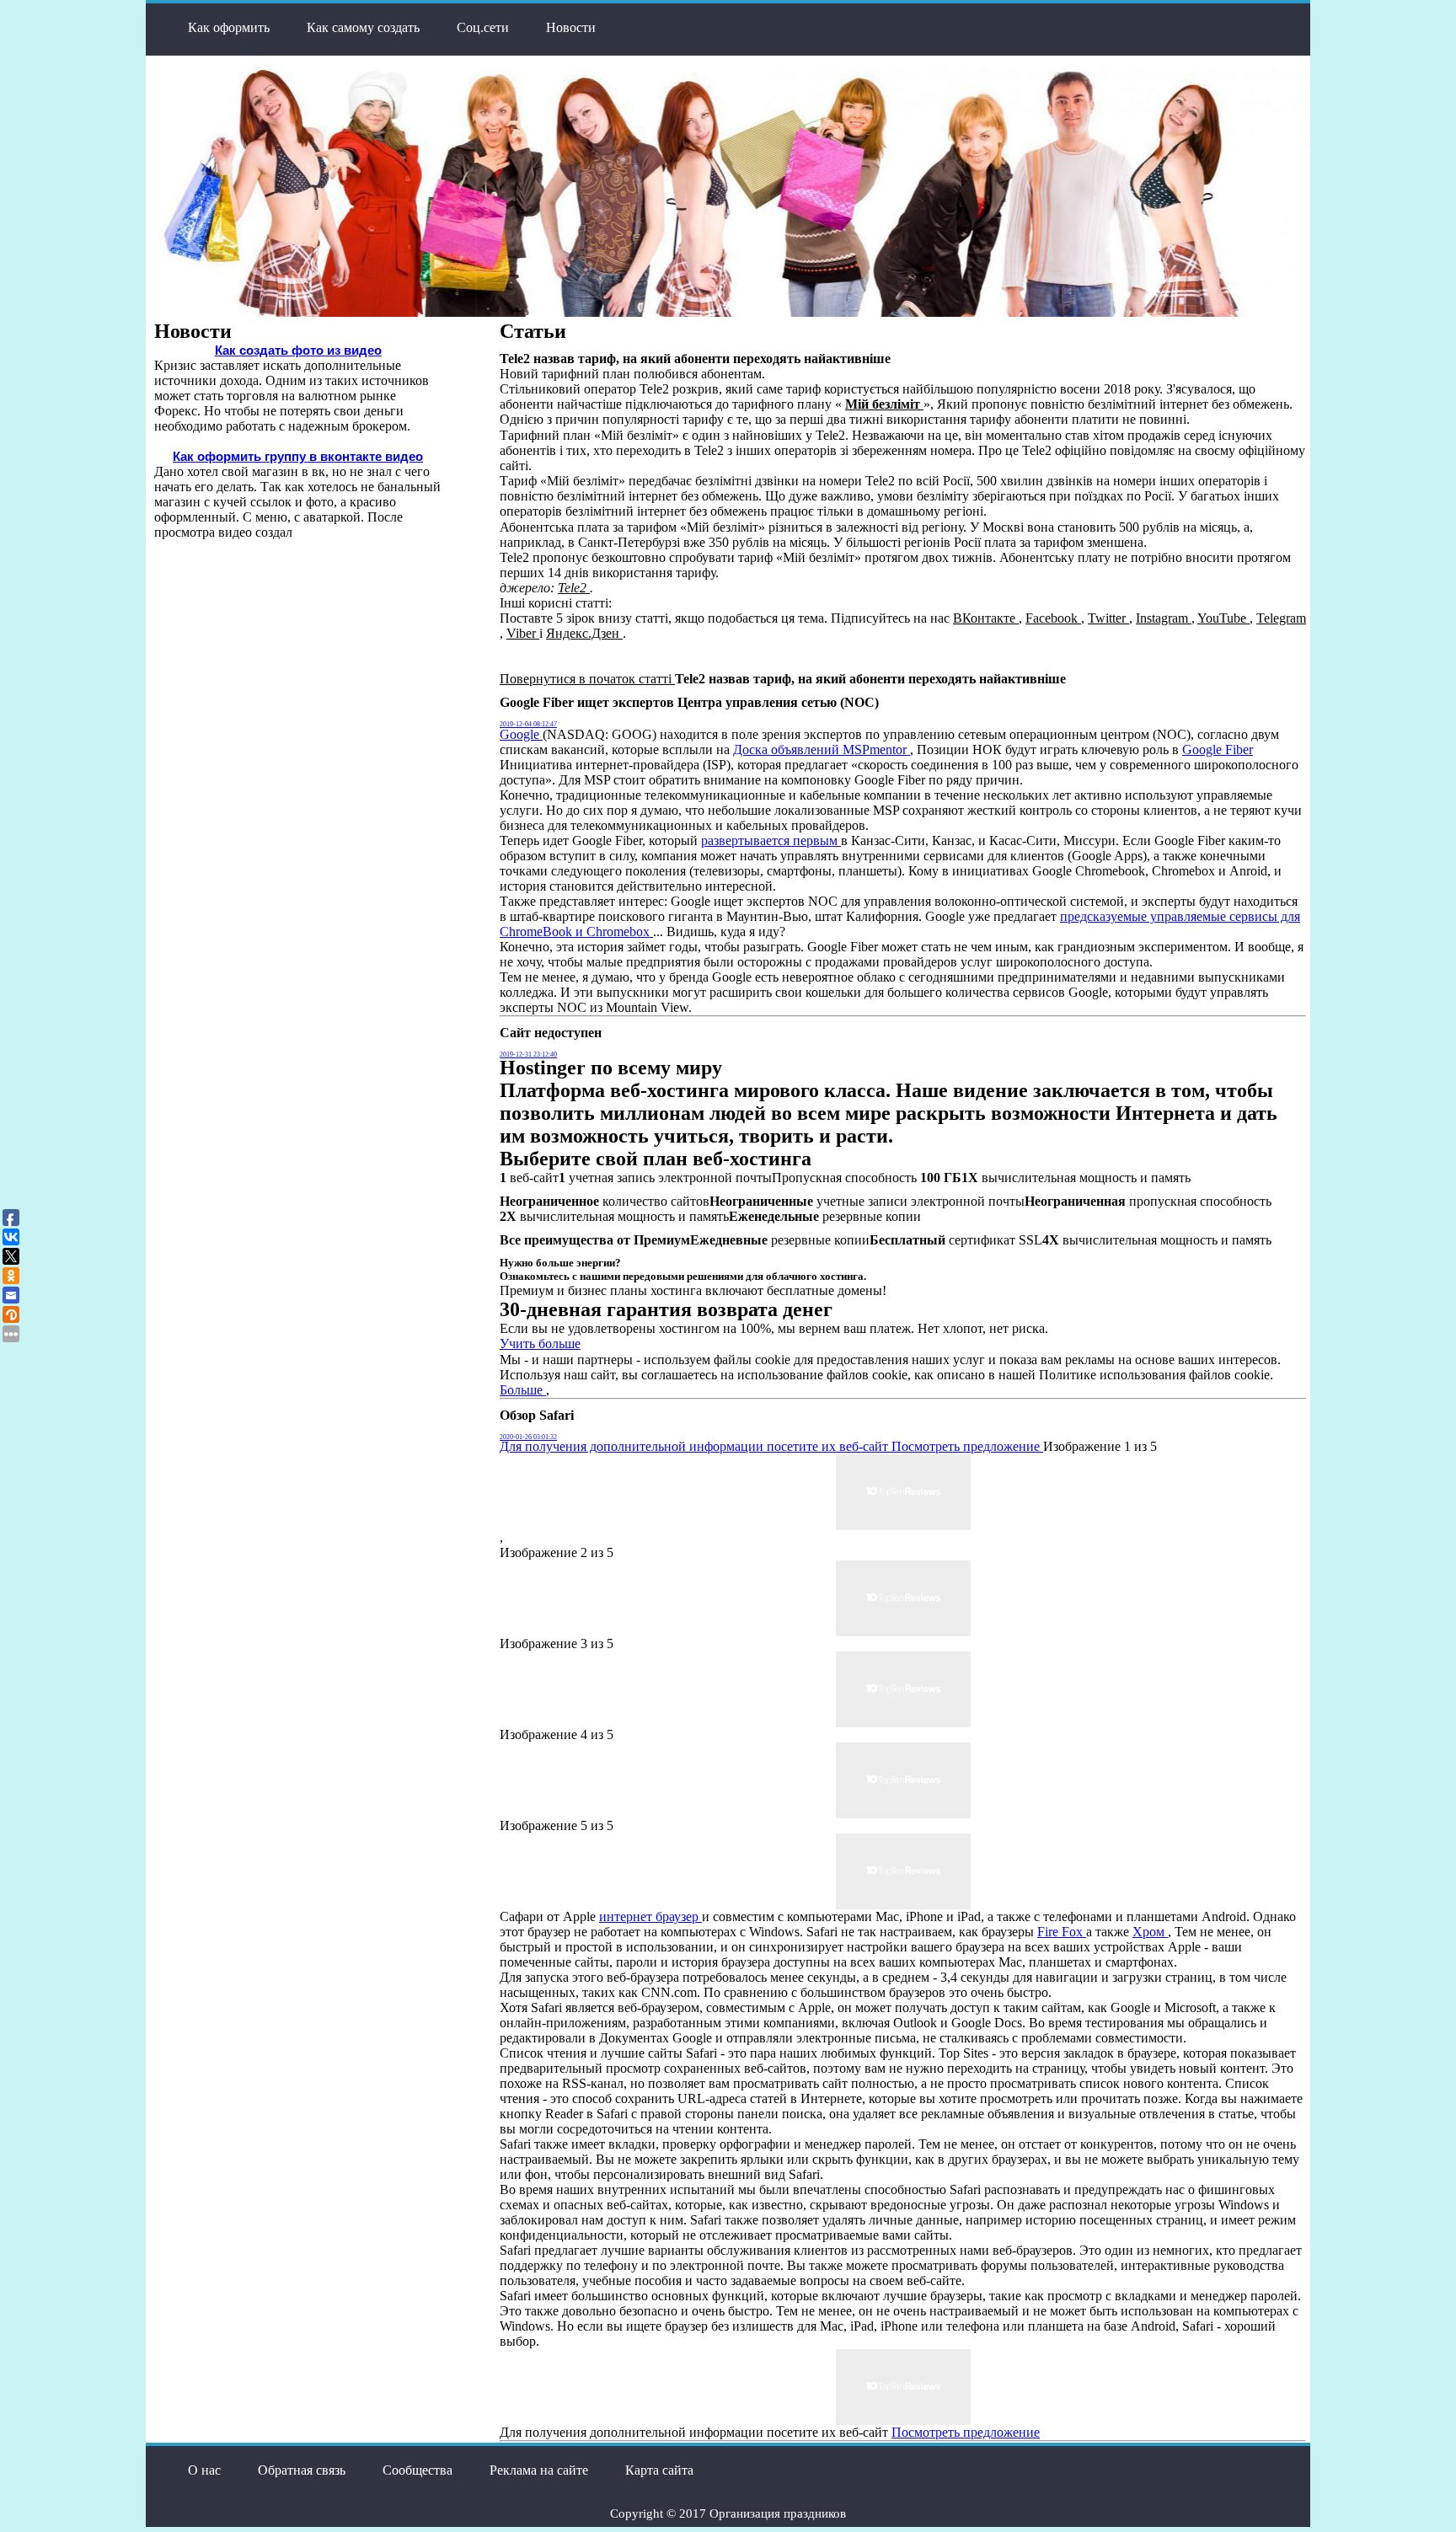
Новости (571, 27)
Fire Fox (1062, 1932)
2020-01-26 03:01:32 (528, 1437)
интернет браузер (650, 1916)
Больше (523, 1390)
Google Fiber (1218, 749)
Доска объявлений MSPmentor (822, 749)
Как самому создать (363, 27)
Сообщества (418, 2470)
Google (521, 734)
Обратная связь (302, 2470)
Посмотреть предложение (967, 1446)
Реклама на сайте (539, 2470)
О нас (204, 2470)
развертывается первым (771, 840)
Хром (1150, 1932)
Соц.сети (483, 27)
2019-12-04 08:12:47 (528, 724)
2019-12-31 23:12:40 (528, 1055)
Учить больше (540, 1344)
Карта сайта (659, 2470)
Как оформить (229, 27)
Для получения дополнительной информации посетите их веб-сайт (696, 1446)
